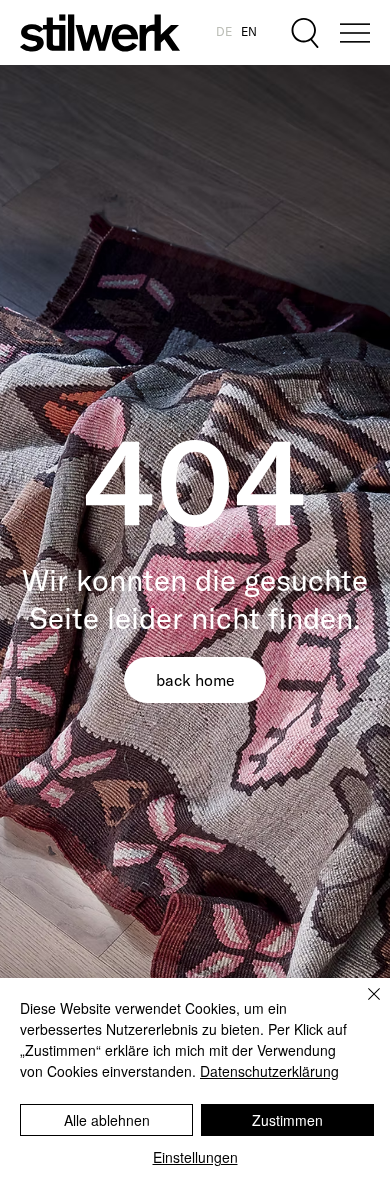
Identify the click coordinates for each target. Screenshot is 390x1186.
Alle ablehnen (107, 1120)
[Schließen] (362, 1006)
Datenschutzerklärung (269, 1071)
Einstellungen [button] (195, 1157)
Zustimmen (287, 1120)
